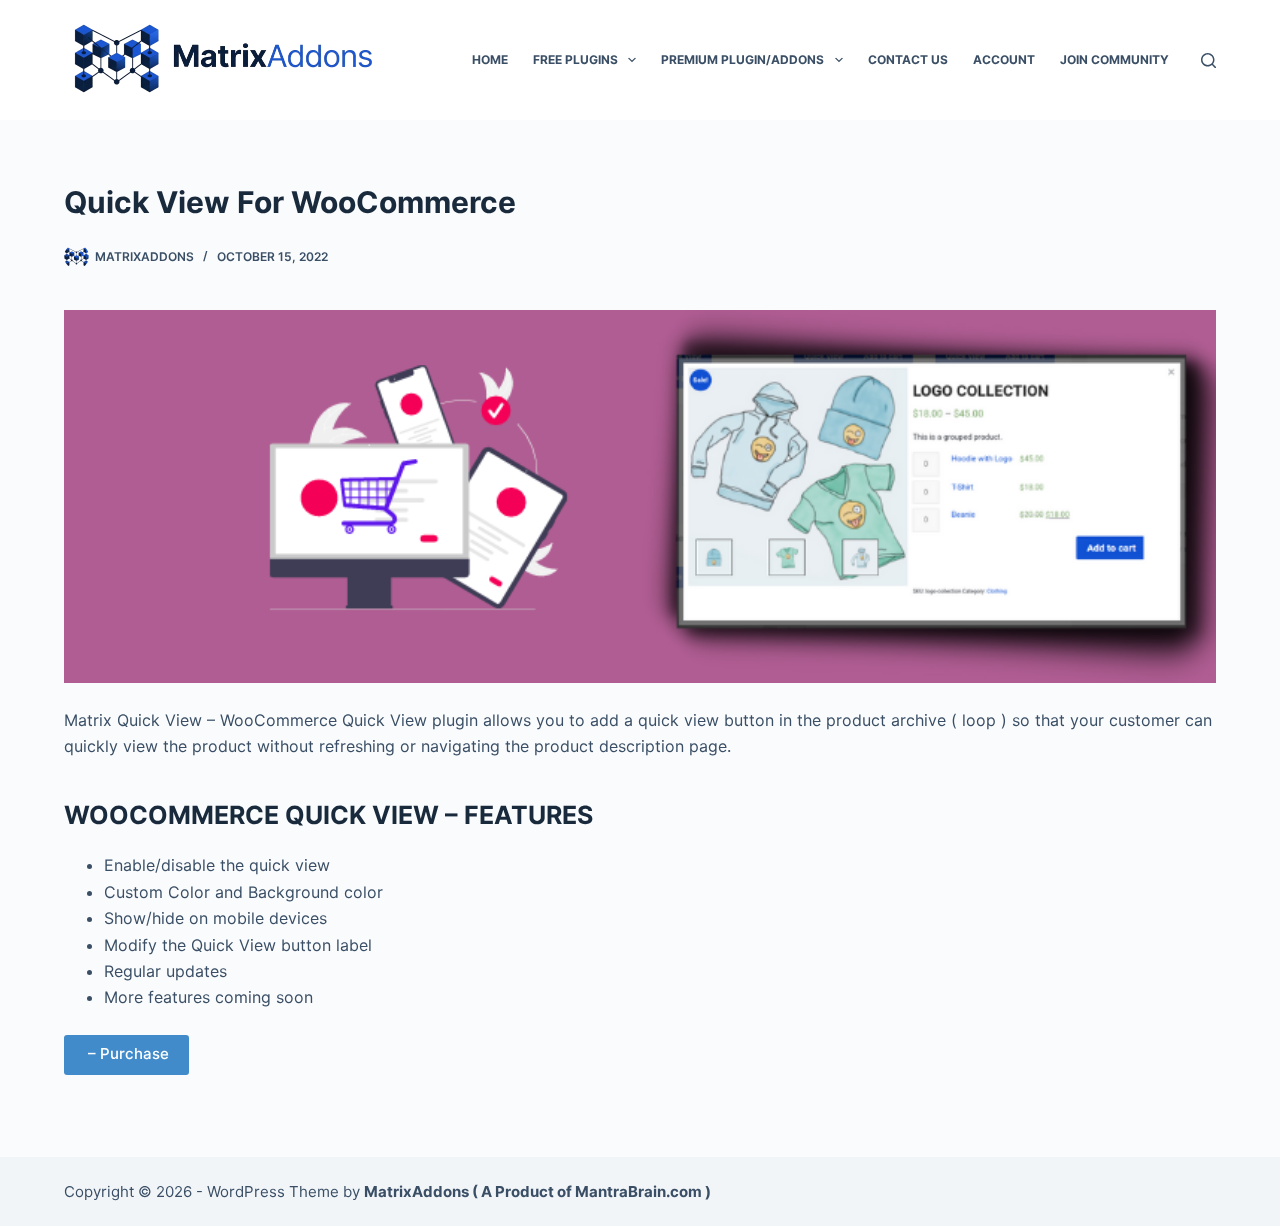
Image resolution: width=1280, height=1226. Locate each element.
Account (1004, 59)
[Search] (1208, 60)
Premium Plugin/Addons (742, 59)
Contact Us (908, 59)
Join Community (1114, 59)
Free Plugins (575, 59)
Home (490, 59)
